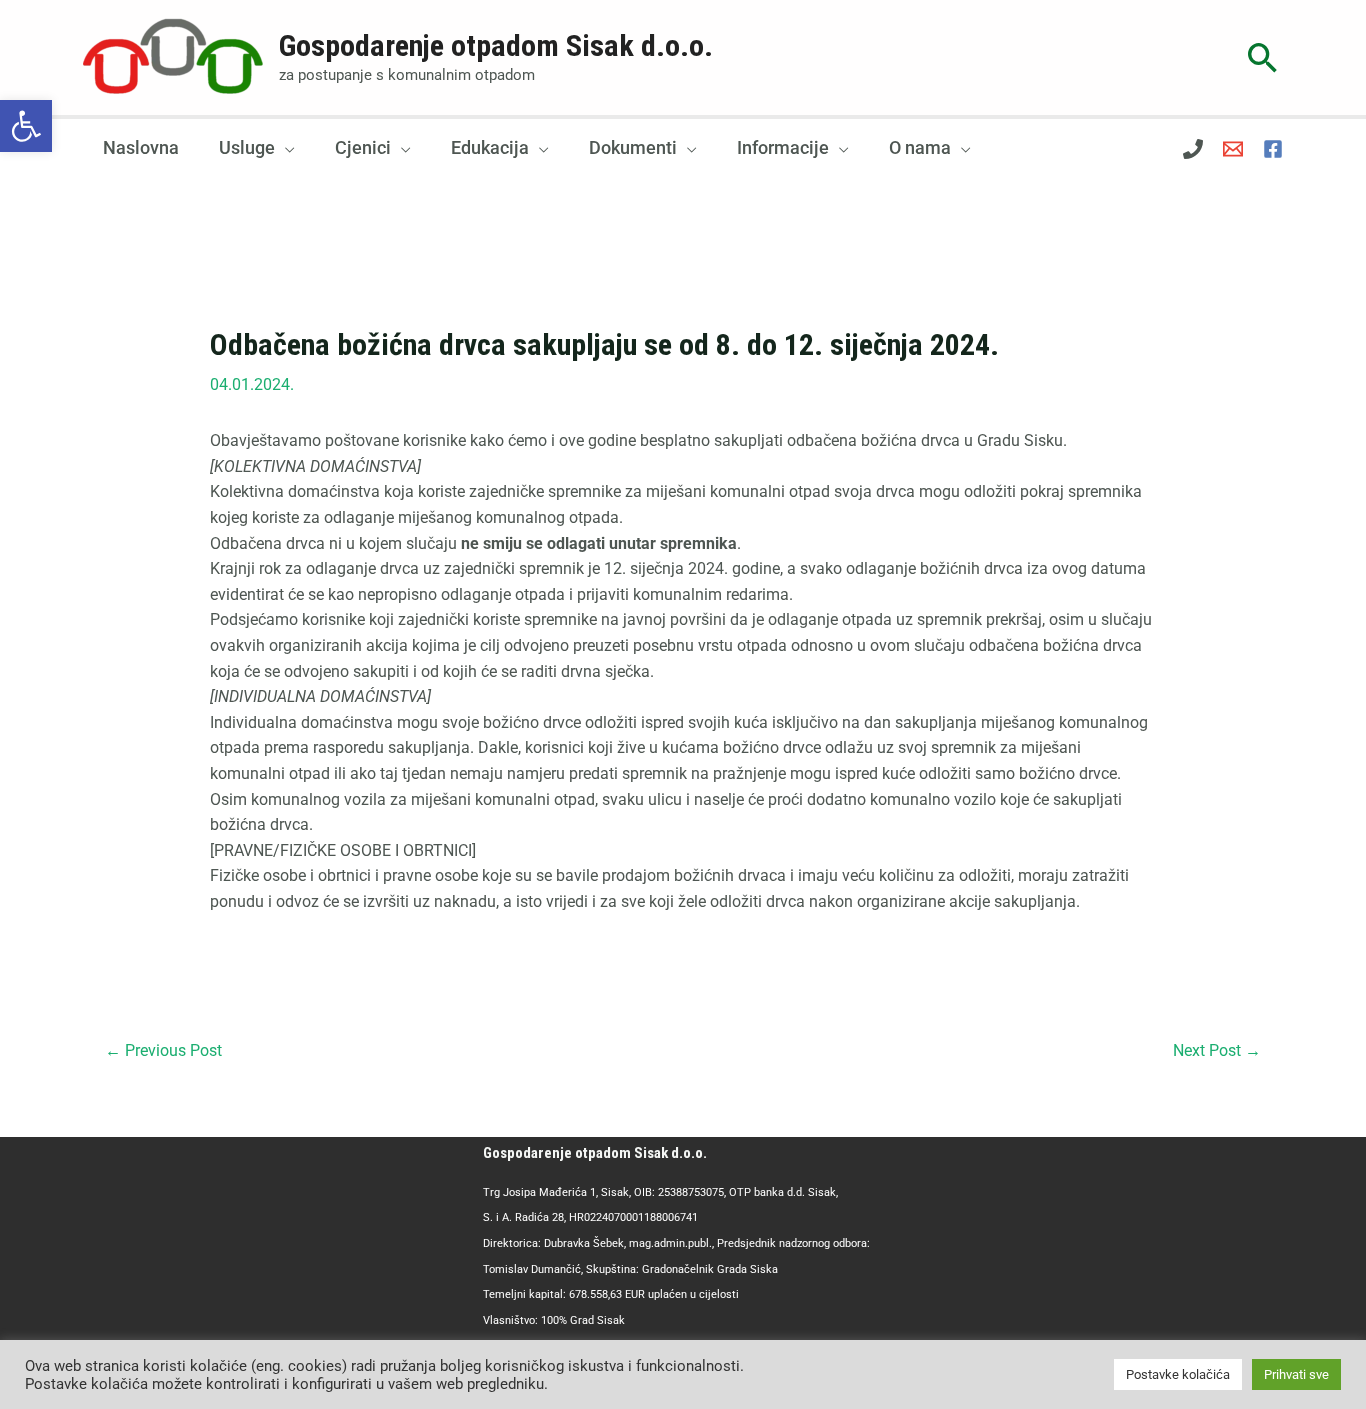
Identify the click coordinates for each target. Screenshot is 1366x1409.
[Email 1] (1233, 149)
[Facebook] (1273, 149)
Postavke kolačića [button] (1178, 1374)
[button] (26, 126)
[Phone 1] (1193, 149)
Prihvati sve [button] (1296, 1374)
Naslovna (141, 147)
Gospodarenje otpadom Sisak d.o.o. (496, 45)
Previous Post (163, 1050)
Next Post (1217, 1050)
